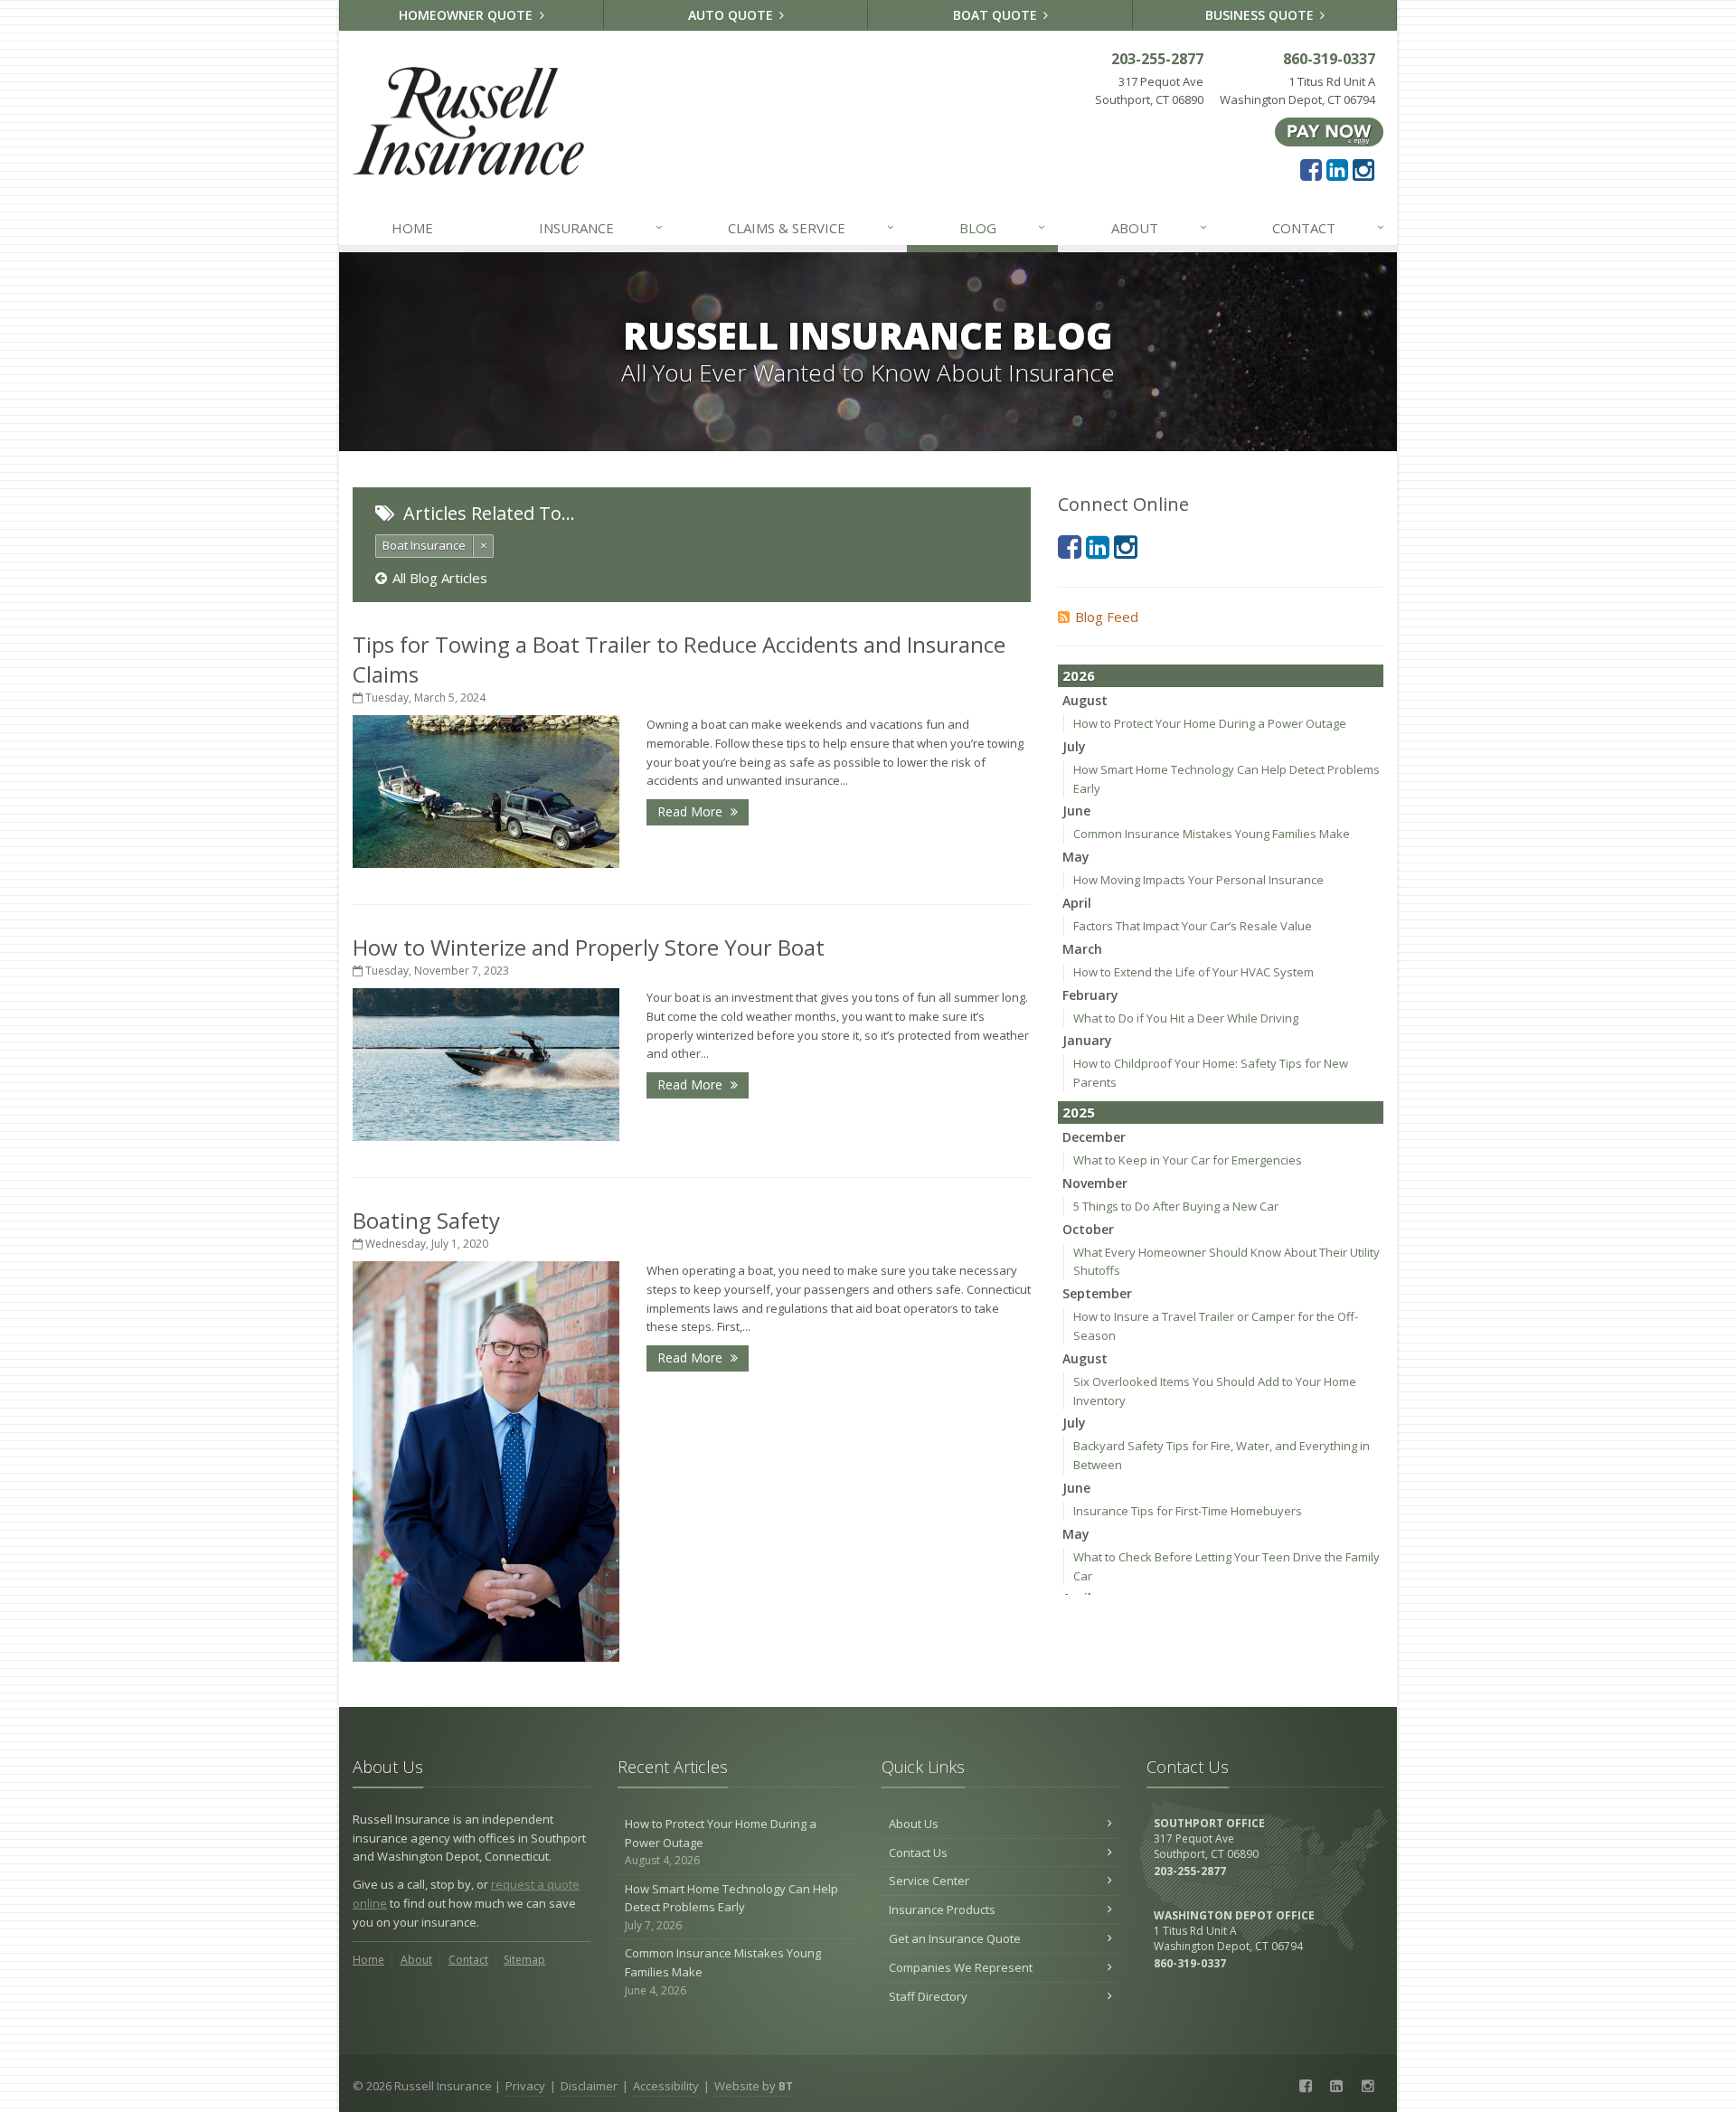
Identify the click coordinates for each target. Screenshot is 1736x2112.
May (1076, 857)
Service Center (929, 1881)
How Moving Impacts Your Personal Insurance (1198, 880)
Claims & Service (811, 227)
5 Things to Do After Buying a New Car (1176, 1206)
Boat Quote (997, 15)
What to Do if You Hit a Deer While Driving (1186, 1018)
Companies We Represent (961, 1967)
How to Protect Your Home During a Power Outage (1210, 723)
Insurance (601, 227)
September (1097, 1293)
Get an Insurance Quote (955, 1938)
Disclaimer (589, 2086)
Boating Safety (426, 1220)
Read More (692, 811)
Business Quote (1261, 15)
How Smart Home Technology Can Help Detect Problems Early (731, 1907)
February (1090, 995)
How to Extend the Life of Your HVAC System (1193, 972)
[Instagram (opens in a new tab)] (1363, 169)
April (1077, 903)
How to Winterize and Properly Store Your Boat (589, 947)
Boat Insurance (424, 545)
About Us (914, 1824)
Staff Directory (928, 1996)
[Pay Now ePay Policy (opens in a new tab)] (1329, 131)
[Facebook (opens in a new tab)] (1311, 169)
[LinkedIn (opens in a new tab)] (1337, 169)
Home (412, 228)
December (1094, 1137)
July (1074, 746)
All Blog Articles (440, 578)
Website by (754, 2086)
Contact (1328, 227)
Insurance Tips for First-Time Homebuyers (1188, 1511)
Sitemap (524, 1960)
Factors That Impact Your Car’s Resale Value (1193, 926)
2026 (1079, 675)
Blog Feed (1107, 617)
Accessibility (666, 2086)
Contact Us (918, 1853)
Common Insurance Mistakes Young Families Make (1212, 834)
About (1159, 227)
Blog (1002, 227)
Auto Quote (732, 15)
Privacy (525, 2086)
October (1088, 1229)
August (1085, 700)
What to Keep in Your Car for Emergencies (1188, 1160)
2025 (1079, 1112)
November (1095, 1183)
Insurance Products (942, 1909)
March (1082, 949)
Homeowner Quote (467, 15)
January (1087, 1040)
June (1076, 811)
